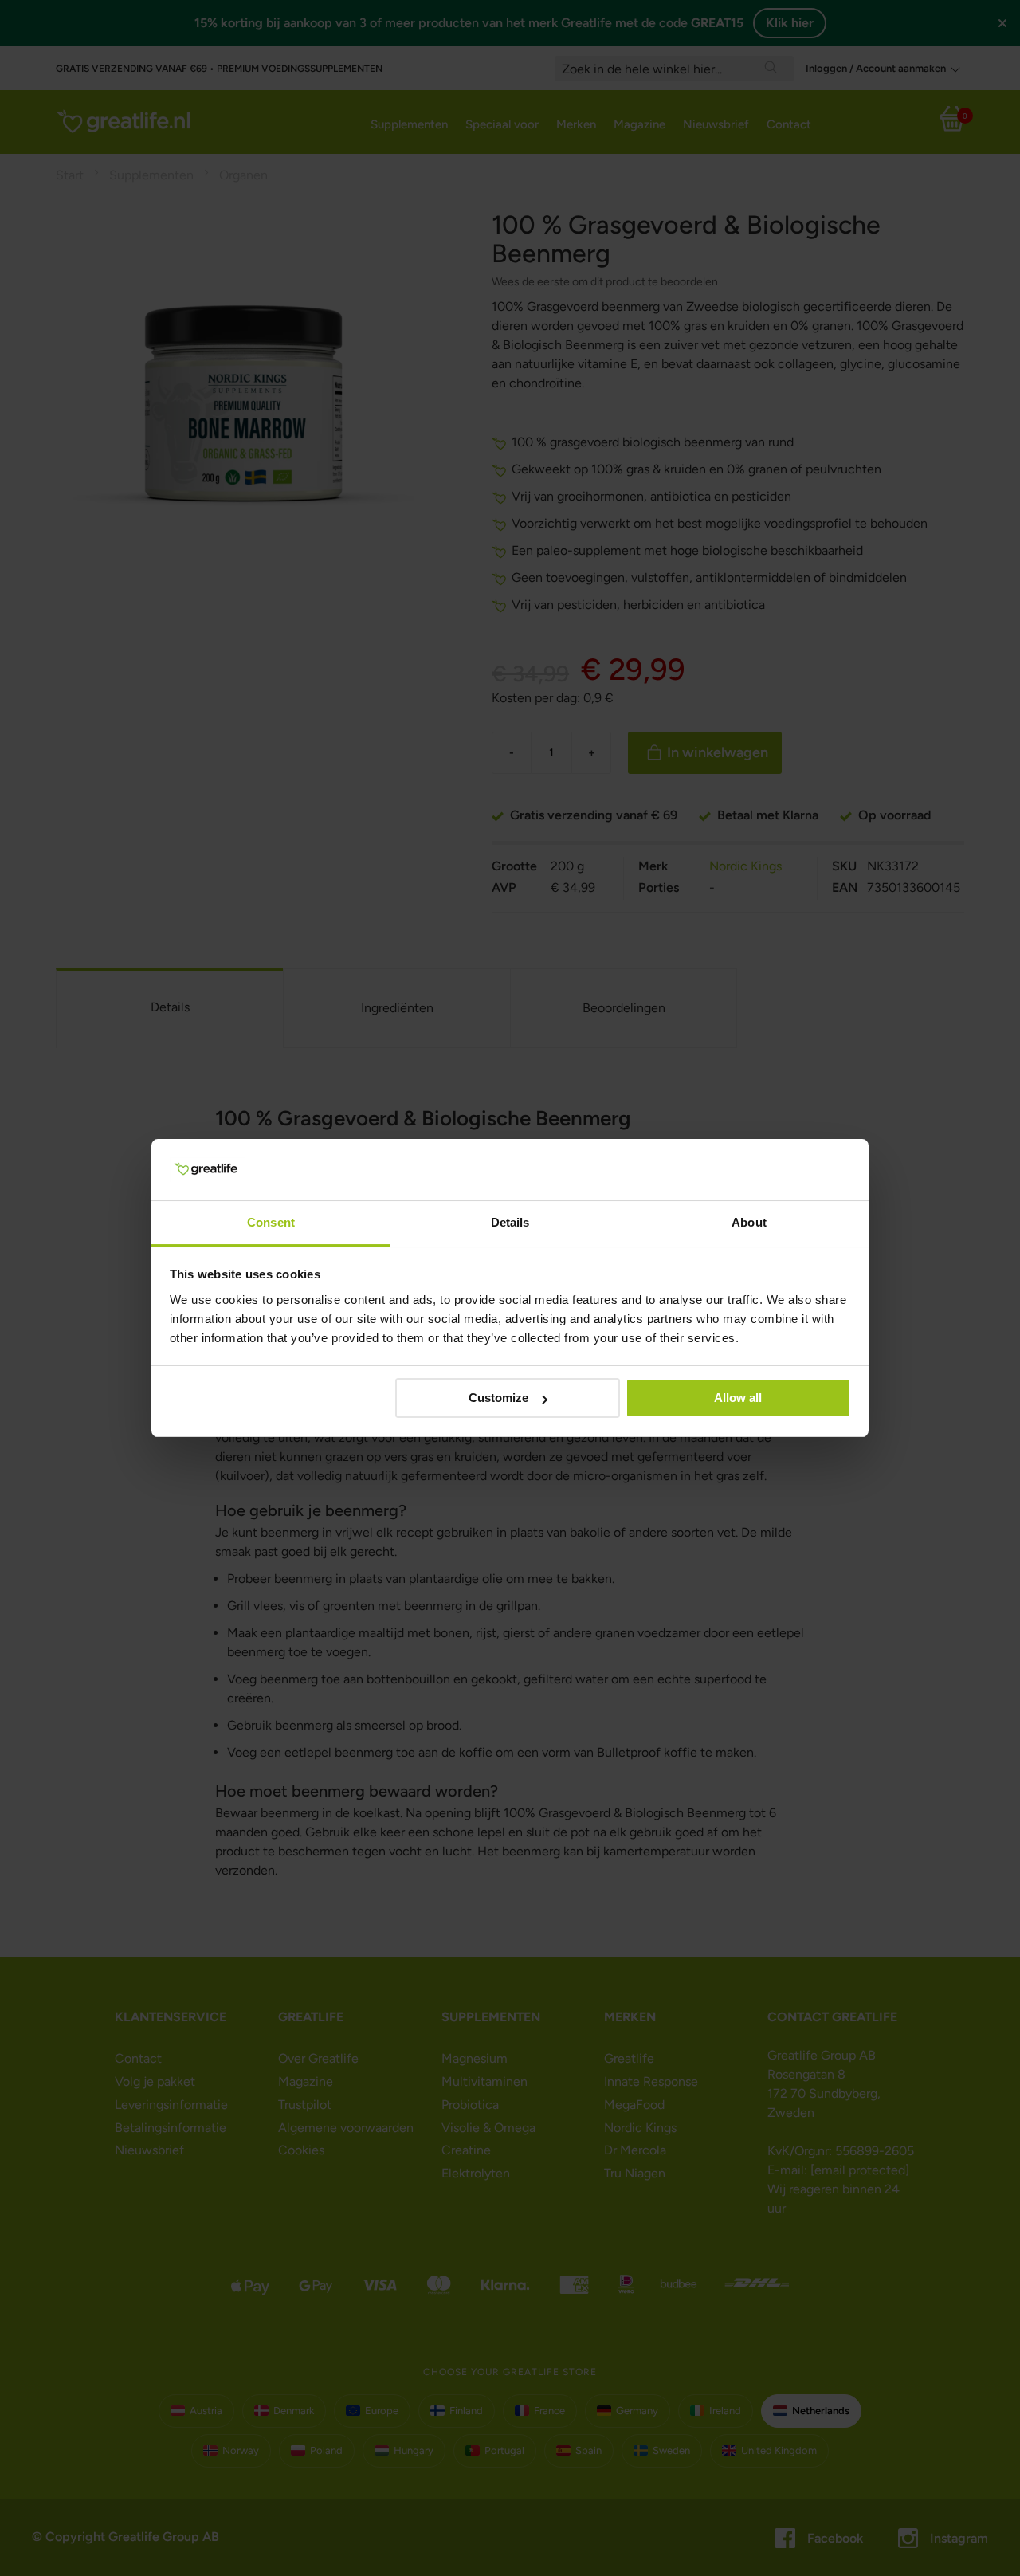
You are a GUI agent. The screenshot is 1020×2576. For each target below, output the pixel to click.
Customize (498, 1398)
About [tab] (749, 1222)
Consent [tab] (271, 1222)
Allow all (738, 1398)
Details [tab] (510, 1222)
